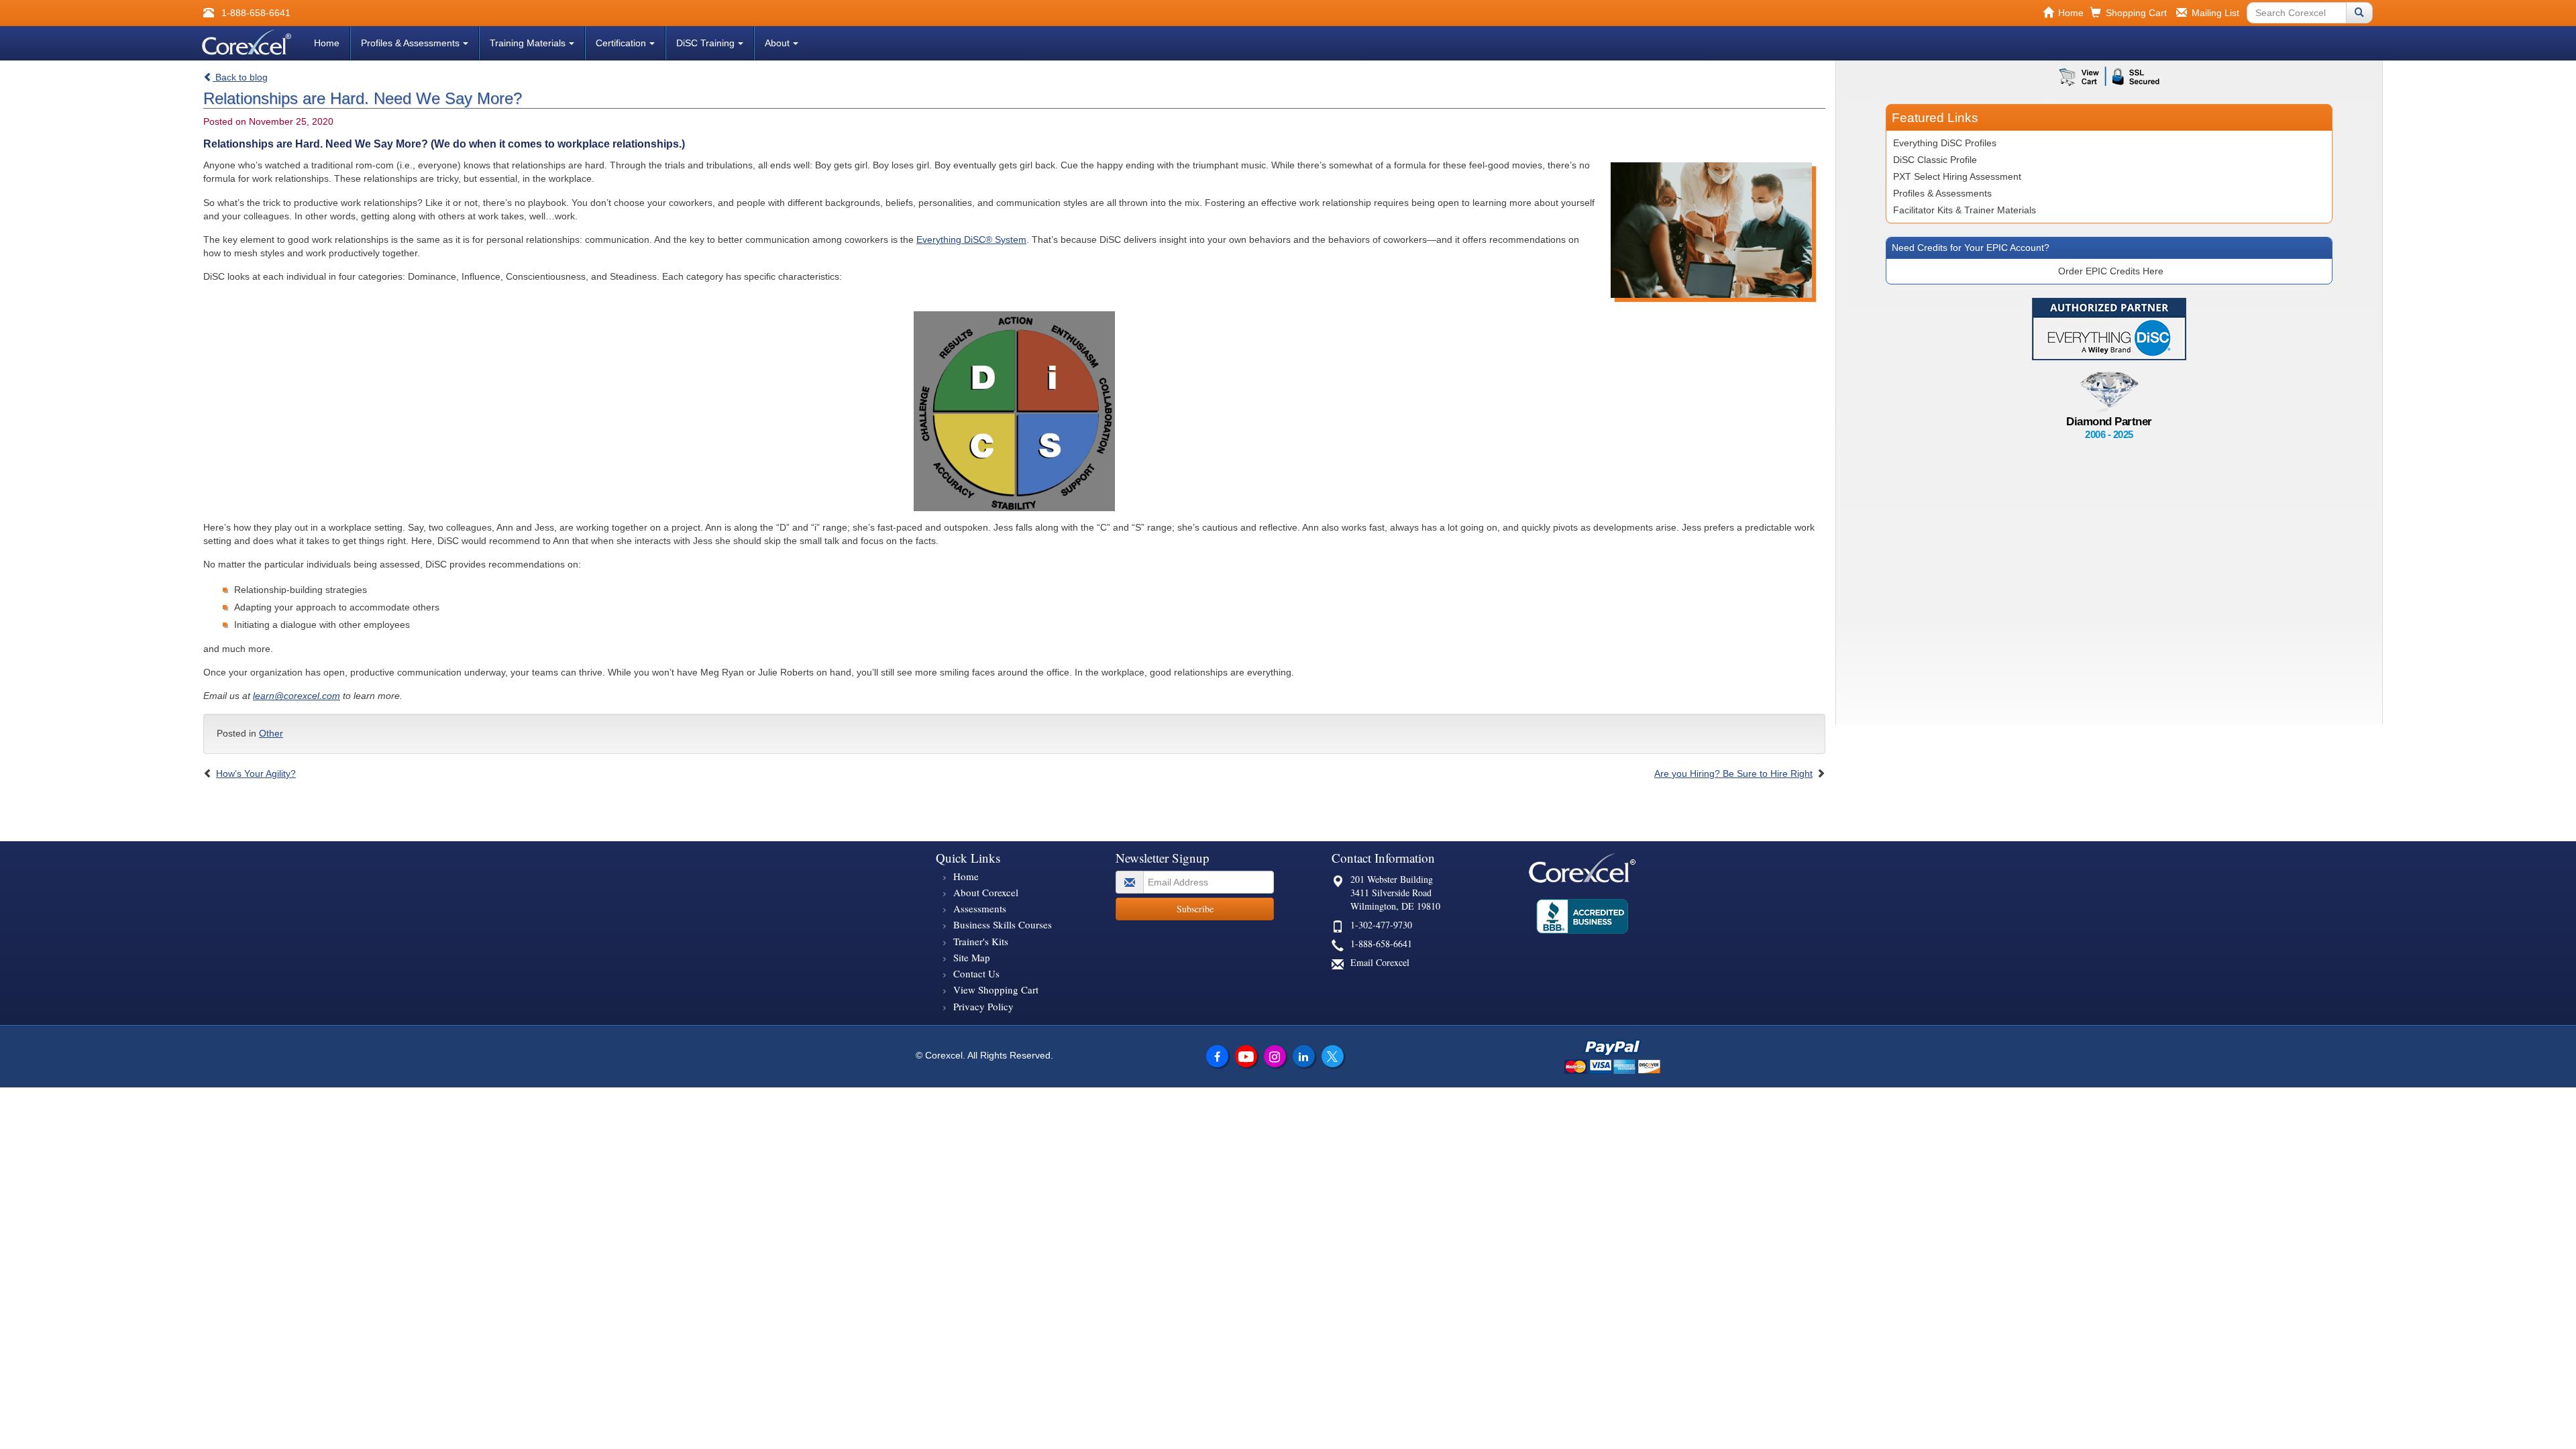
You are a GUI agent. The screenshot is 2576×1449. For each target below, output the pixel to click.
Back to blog (240, 77)
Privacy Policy (983, 1006)
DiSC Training (705, 43)
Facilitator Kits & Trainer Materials (1965, 210)
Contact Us (976, 973)
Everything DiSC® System (971, 239)
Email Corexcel (1380, 962)
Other (271, 733)
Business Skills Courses (1003, 924)
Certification (621, 43)
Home (327, 43)
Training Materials (528, 43)
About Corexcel (986, 892)
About (777, 43)
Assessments (980, 908)
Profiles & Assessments (410, 43)
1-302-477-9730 (1381, 925)
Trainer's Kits (981, 941)
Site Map (972, 957)
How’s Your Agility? (256, 773)
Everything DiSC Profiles (1945, 143)
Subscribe (1195, 909)
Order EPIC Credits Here (2111, 271)
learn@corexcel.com (297, 696)
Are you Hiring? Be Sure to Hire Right (1733, 773)
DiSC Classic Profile (1935, 160)
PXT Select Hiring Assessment (1957, 176)
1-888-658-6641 (1381, 944)
